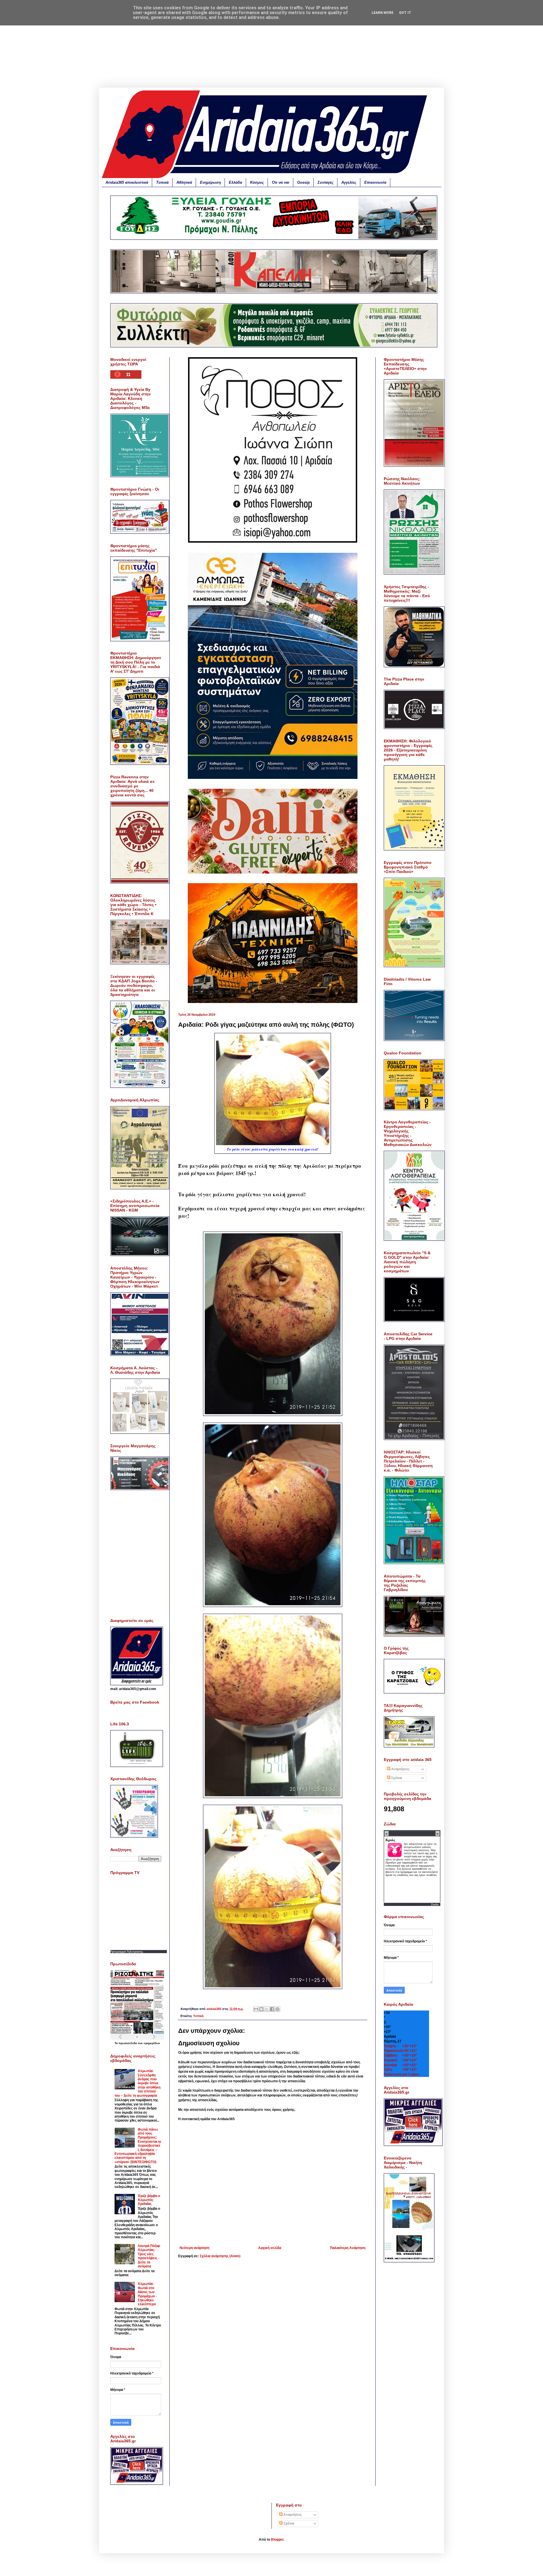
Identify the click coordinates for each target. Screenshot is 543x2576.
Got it (405, 13)
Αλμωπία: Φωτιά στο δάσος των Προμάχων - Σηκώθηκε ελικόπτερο (147, 2294)
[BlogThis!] (261, 2009)
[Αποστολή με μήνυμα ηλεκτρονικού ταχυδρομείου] (256, 2009)
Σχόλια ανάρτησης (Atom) (220, 2256)
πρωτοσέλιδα (128, 2043)
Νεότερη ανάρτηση (194, 2248)
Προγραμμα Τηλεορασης (127, 1952)
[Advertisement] (271, 48)
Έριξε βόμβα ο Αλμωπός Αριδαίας (149, 2200)
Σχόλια (396, 1778)
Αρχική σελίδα (270, 2248)
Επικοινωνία (375, 182)
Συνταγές (326, 182)
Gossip (303, 182)
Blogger (277, 2540)
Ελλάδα (235, 182)
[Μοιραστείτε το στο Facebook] (272, 2009)
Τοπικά (162, 182)
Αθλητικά (184, 182)
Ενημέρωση (210, 182)
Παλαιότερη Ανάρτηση (348, 2248)
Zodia (435, 1904)
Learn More (383, 13)
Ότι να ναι (281, 182)
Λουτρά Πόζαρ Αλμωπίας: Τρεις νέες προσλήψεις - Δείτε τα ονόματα (149, 2256)
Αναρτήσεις (400, 1769)
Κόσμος (257, 182)
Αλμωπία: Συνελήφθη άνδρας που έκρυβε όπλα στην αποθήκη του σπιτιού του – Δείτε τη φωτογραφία (137, 2083)
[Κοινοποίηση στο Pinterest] (277, 2009)
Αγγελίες (349, 182)
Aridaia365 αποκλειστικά (127, 182)
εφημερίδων (152, 2043)
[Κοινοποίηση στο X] (267, 2009)
